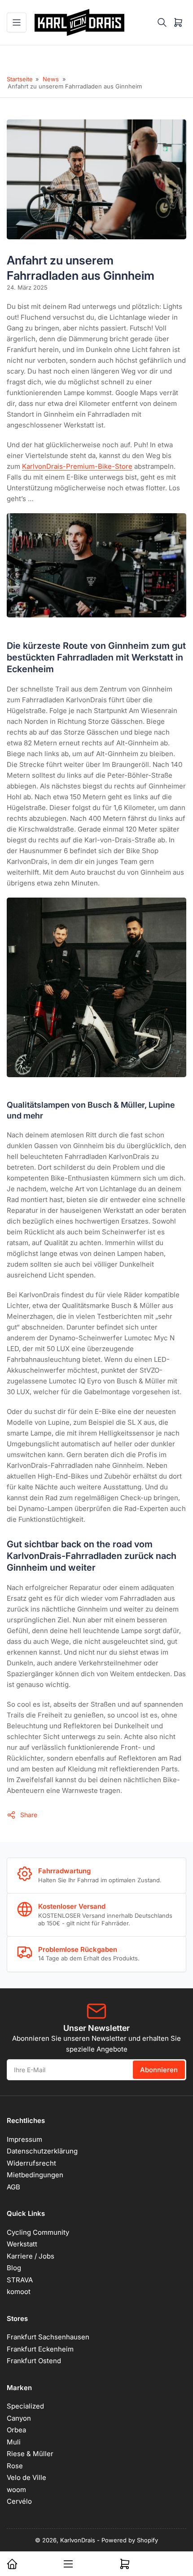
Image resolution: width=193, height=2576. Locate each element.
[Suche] (162, 22)
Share (29, 1815)
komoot (19, 2292)
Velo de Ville (26, 2477)
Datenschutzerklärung (42, 2151)
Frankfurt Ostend (34, 2361)
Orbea (16, 2430)
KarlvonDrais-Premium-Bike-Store (77, 466)
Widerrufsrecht (31, 2163)
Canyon (19, 2418)
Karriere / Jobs (31, 2256)
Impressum (24, 2139)
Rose (15, 2466)
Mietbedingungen (35, 2175)
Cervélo (19, 2501)
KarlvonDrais (78, 2540)
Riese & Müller (30, 2454)
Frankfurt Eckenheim (40, 2349)
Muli (14, 2442)
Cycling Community (38, 2232)
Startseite (20, 79)
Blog (14, 2268)
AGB (13, 2187)
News (51, 79)
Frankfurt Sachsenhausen (48, 2337)
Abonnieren (159, 2070)
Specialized (25, 2406)
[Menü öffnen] (17, 22)
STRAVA (20, 2280)
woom (16, 2490)
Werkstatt (22, 2244)
